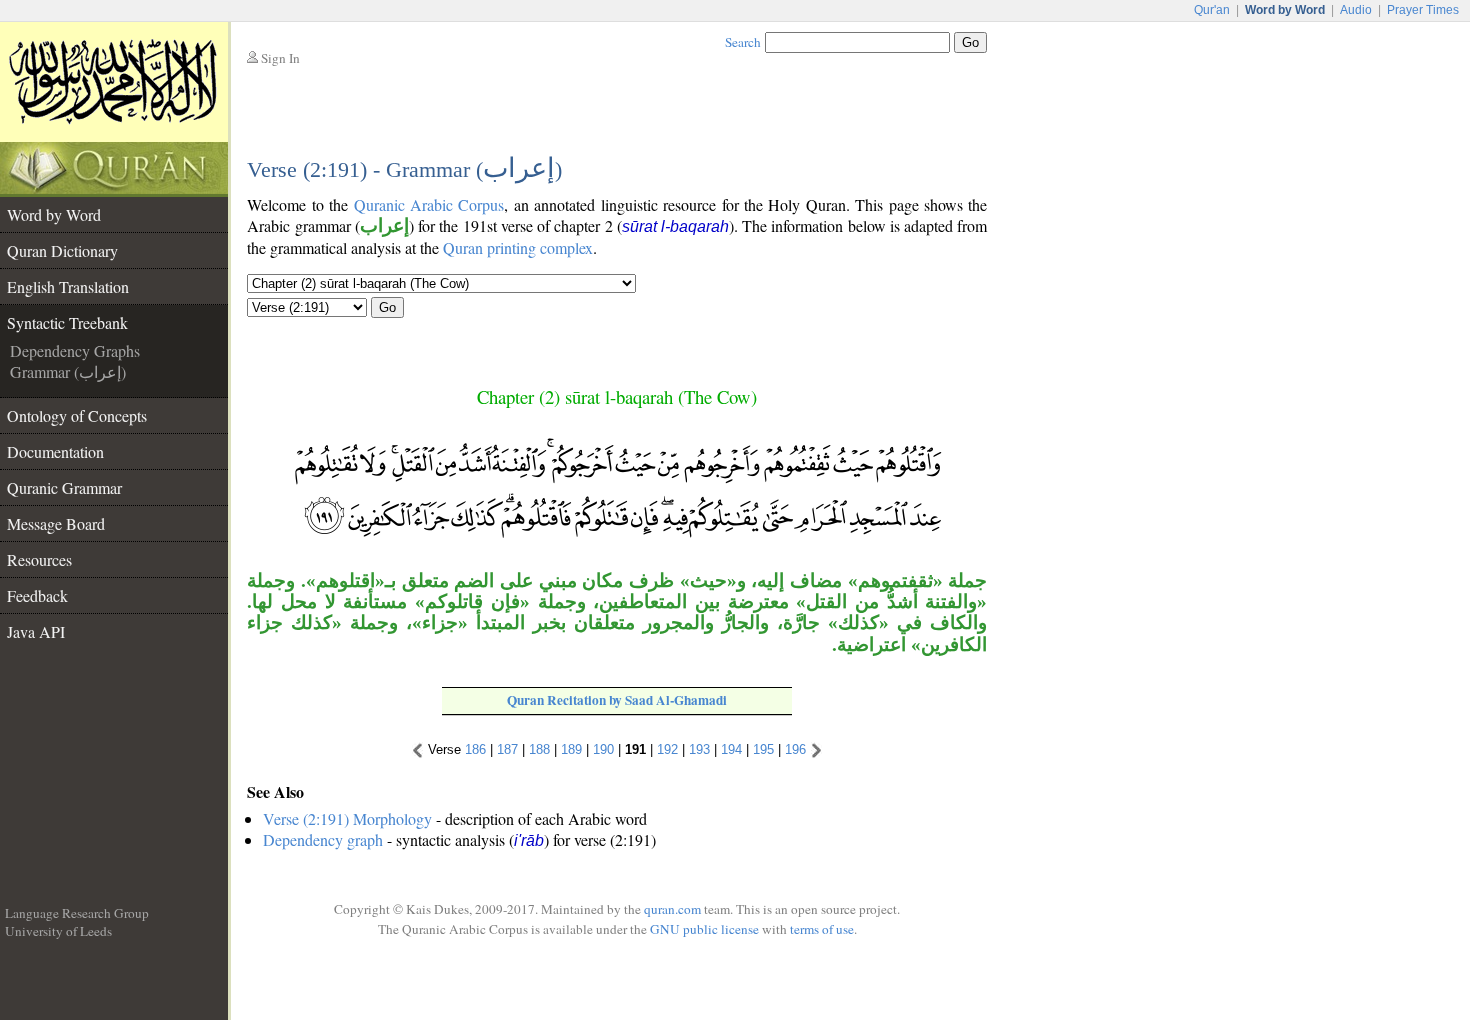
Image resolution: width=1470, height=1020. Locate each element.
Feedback (37, 595)
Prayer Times (1423, 10)
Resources (39, 559)
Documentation (55, 451)
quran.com (672, 909)
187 (507, 749)
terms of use (822, 929)
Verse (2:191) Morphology (347, 818)
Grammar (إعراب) (68, 371)
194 (731, 749)
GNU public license (704, 929)
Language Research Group (77, 913)
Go (387, 307)
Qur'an (1212, 10)
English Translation (68, 286)
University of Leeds (58, 931)
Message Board (56, 523)
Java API (36, 631)
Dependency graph (323, 839)
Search (743, 42)
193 (699, 749)
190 (603, 749)
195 (763, 749)
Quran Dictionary (62, 250)
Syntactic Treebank (67, 322)
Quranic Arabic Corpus (429, 204)
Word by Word (54, 214)
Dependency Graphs (75, 350)
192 (667, 749)
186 (475, 749)
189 (571, 749)
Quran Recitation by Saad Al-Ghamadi (617, 700)
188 (539, 749)
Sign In (280, 58)
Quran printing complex (518, 247)
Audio (1356, 10)
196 (795, 749)
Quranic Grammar (64, 487)
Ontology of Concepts (77, 415)
